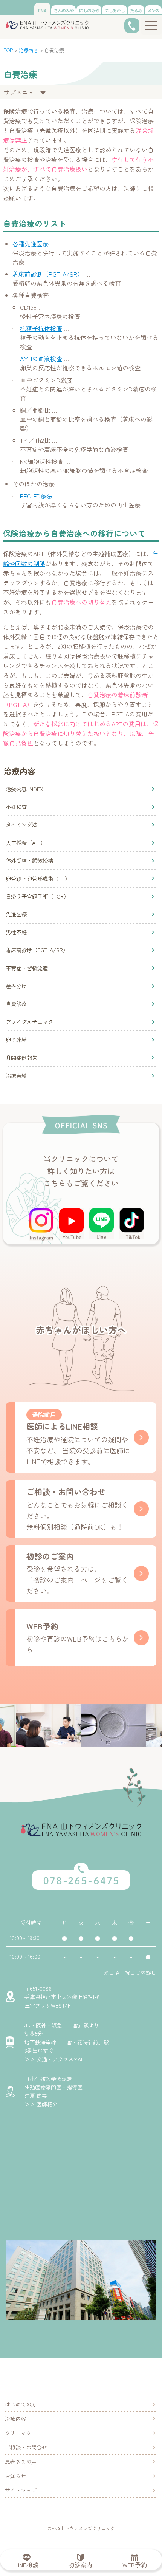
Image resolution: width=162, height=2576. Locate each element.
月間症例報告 (21, 1058)
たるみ (136, 10)
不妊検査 (16, 807)
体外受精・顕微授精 (29, 860)
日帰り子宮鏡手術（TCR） (37, 896)
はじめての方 (21, 2404)
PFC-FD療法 (36, 496)
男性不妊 (16, 932)
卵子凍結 (16, 1040)
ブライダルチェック (29, 1022)
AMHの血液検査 (41, 359)
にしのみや (89, 10)
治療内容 (15, 2418)
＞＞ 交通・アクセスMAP (54, 2059)
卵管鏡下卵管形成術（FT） (38, 879)
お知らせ (15, 2476)
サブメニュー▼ (25, 92)
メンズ (153, 10)
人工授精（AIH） (26, 843)
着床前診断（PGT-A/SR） (48, 274)
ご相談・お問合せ (26, 2447)
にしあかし (115, 10)
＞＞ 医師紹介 (41, 2104)
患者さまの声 (21, 2462)
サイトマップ (21, 2490)
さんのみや (64, 10)
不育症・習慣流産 (27, 968)
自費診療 (16, 1004)
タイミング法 (21, 825)
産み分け (16, 986)
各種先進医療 (31, 244)
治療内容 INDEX (24, 789)
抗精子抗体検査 (41, 328)
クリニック (18, 2433)
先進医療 (16, 914)
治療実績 (16, 1075)
